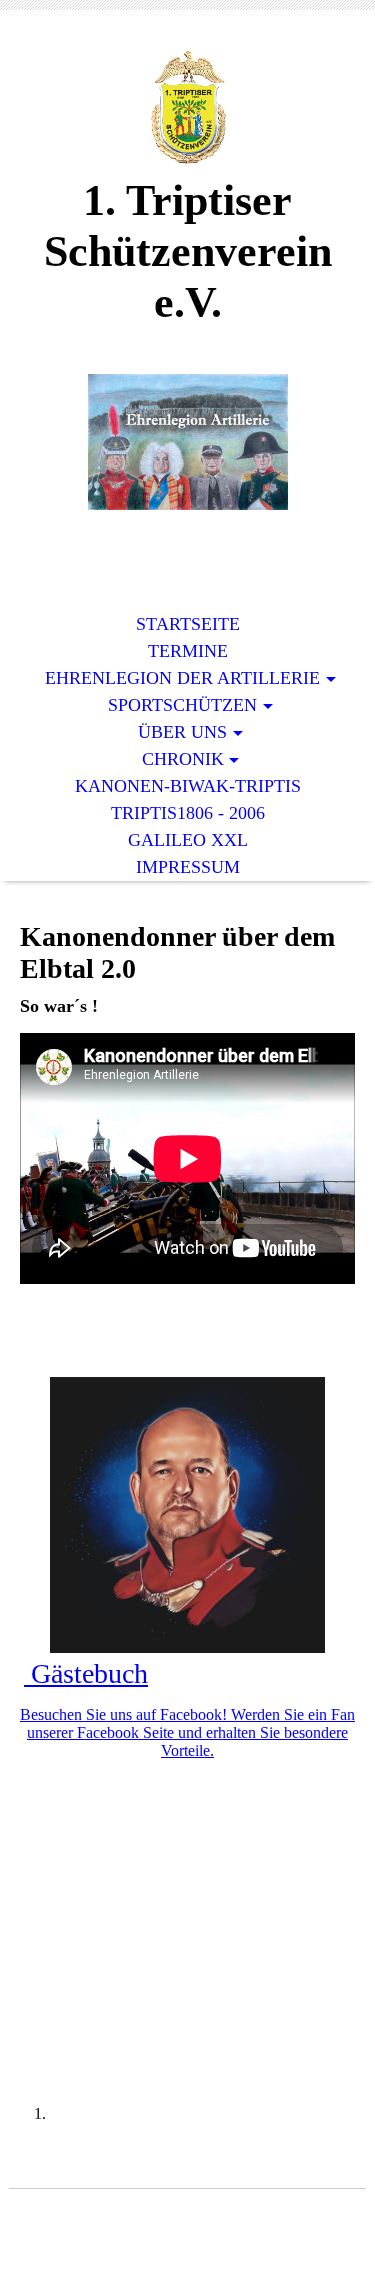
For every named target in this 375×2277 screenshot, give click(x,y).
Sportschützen (182, 705)
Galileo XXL (188, 840)
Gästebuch (86, 1673)
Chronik (183, 759)
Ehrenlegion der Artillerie (182, 678)
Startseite (188, 624)
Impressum (188, 867)
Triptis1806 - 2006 (188, 813)
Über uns (182, 732)
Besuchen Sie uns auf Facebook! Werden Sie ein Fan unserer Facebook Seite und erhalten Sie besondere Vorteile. (187, 1732)
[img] (188, 107)
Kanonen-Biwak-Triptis (188, 786)
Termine (188, 651)
